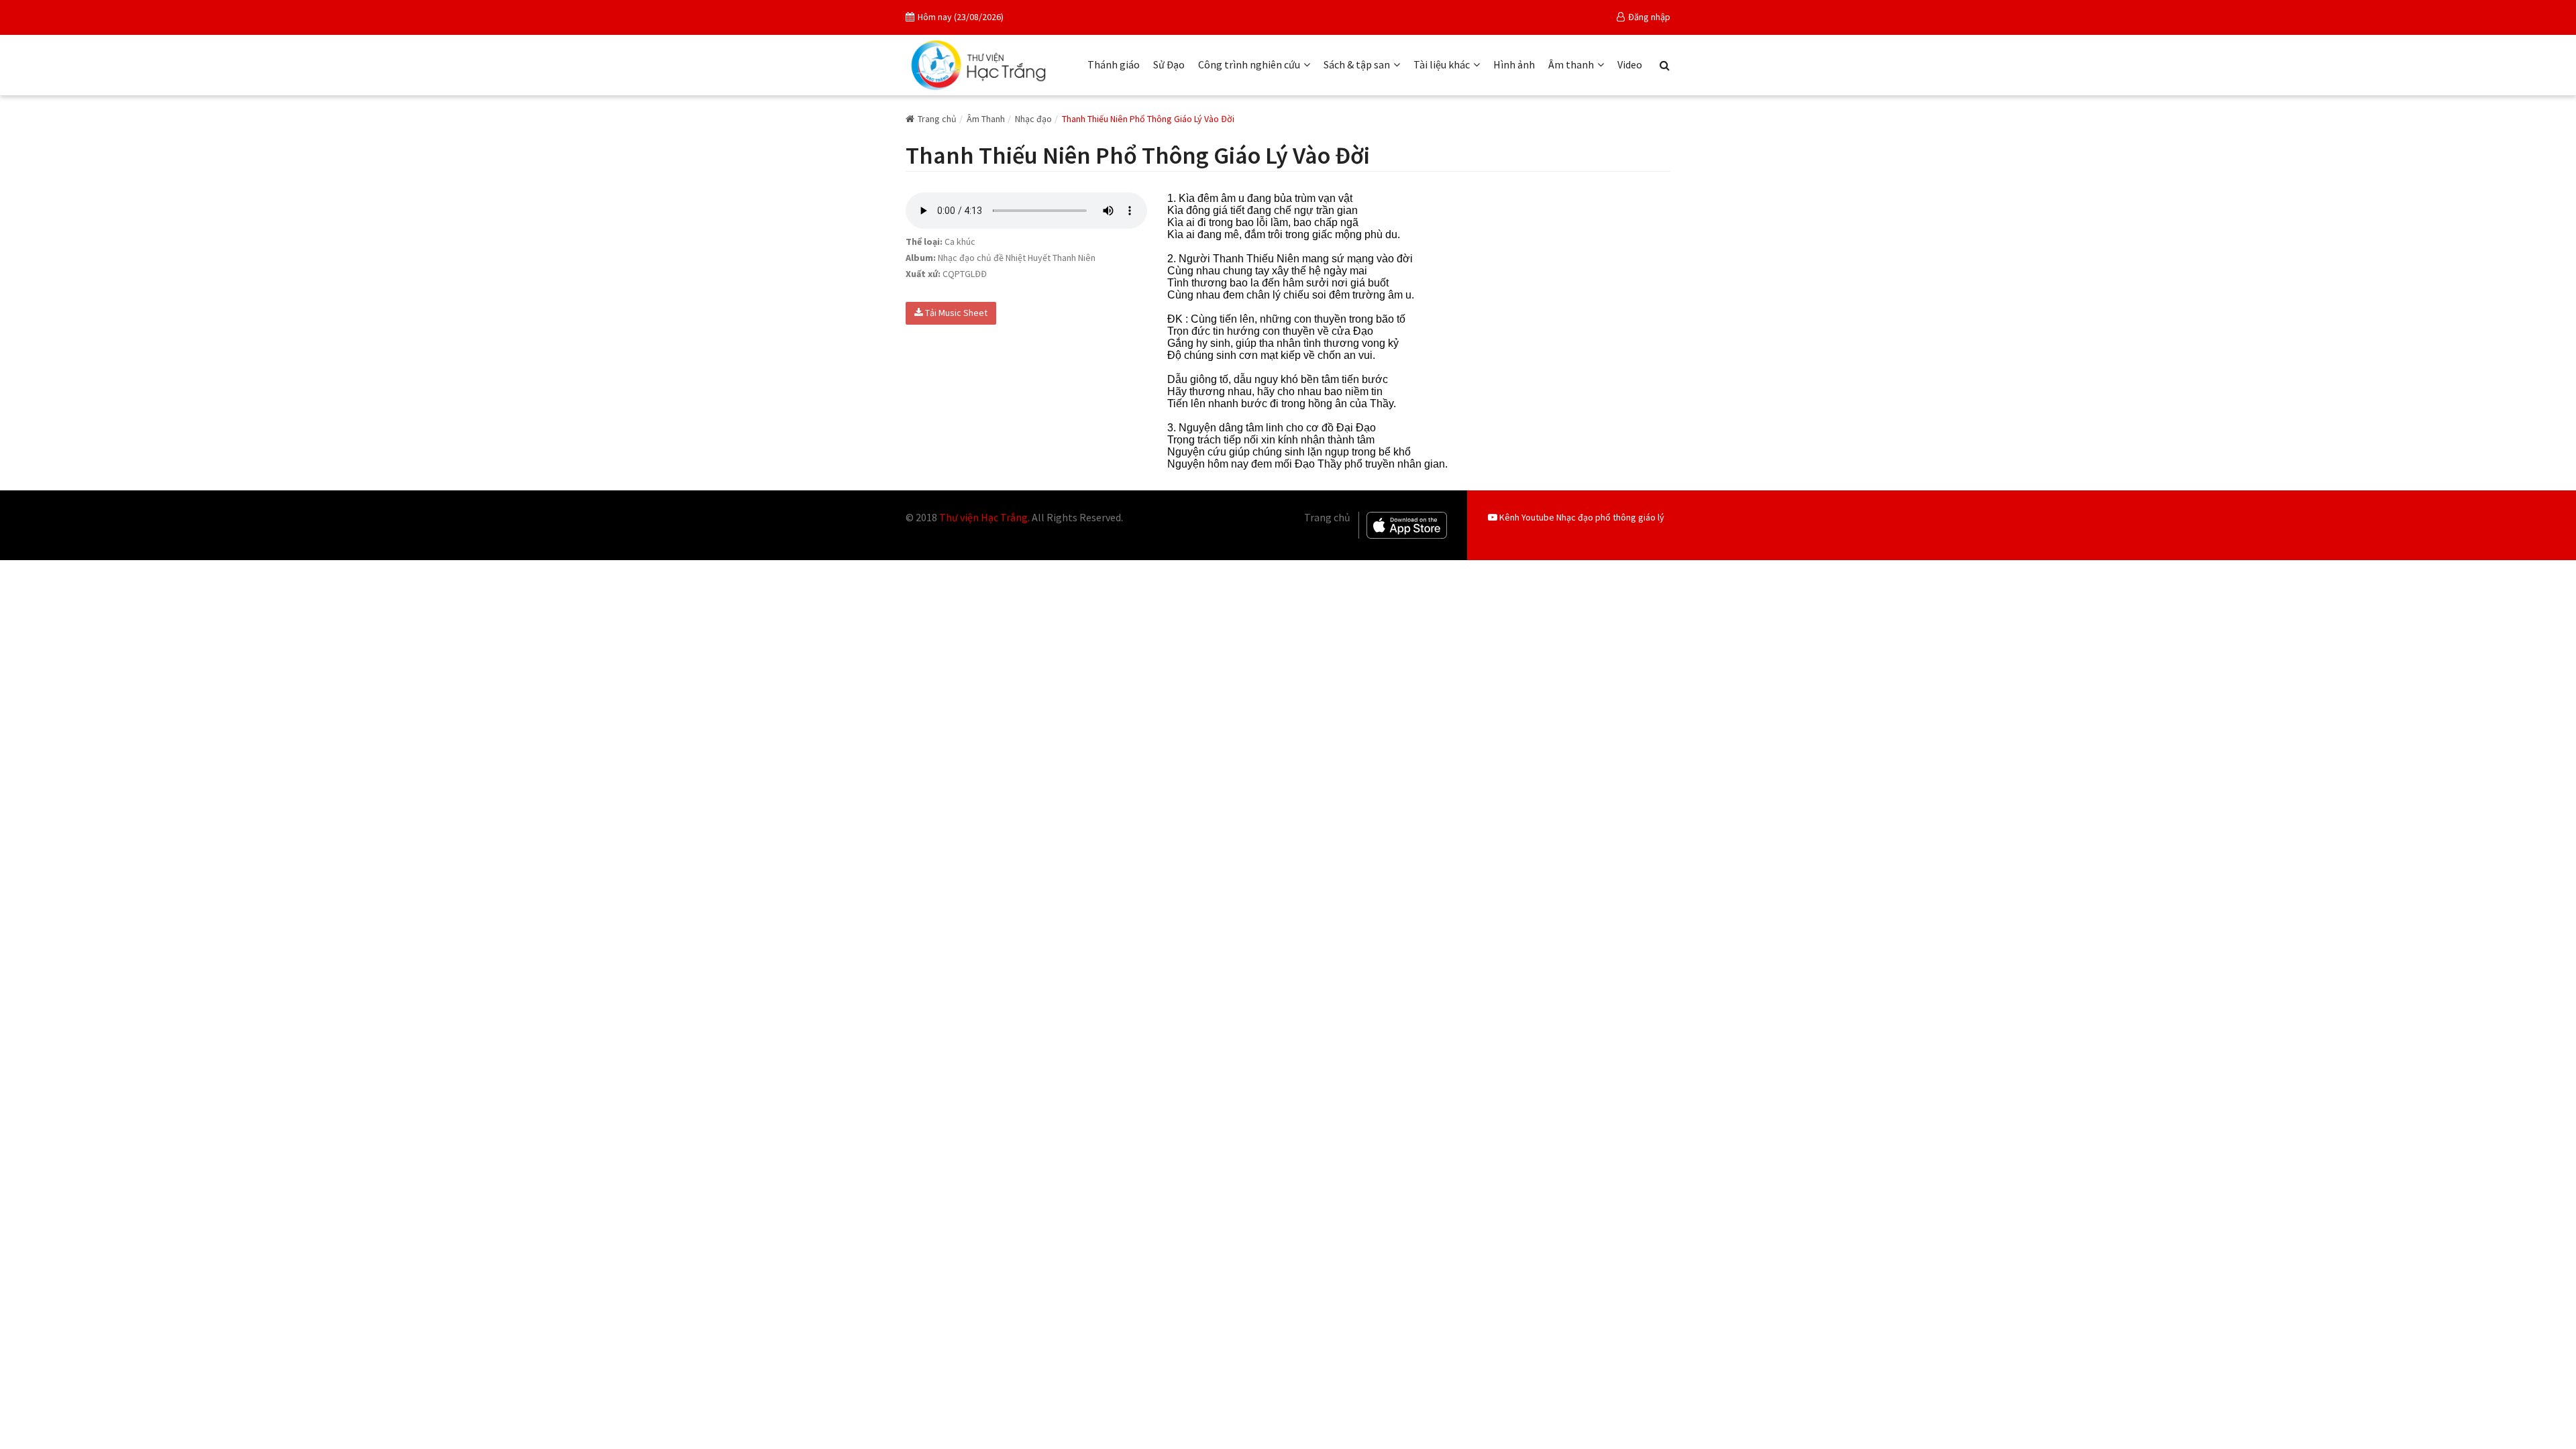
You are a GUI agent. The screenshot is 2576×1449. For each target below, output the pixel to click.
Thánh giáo (1114, 64)
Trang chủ (937, 119)
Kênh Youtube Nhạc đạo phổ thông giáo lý (1581, 517)
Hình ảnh (1514, 64)
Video (1630, 64)
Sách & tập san (1357, 64)
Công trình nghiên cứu (1249, 64)
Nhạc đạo (1033, 119)
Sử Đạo (1169, 64)
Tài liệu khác (1442, 64)
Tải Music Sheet (955, 313)
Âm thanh (1571, 64)
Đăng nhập (1649, 17)
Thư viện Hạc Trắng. (984, 517)
